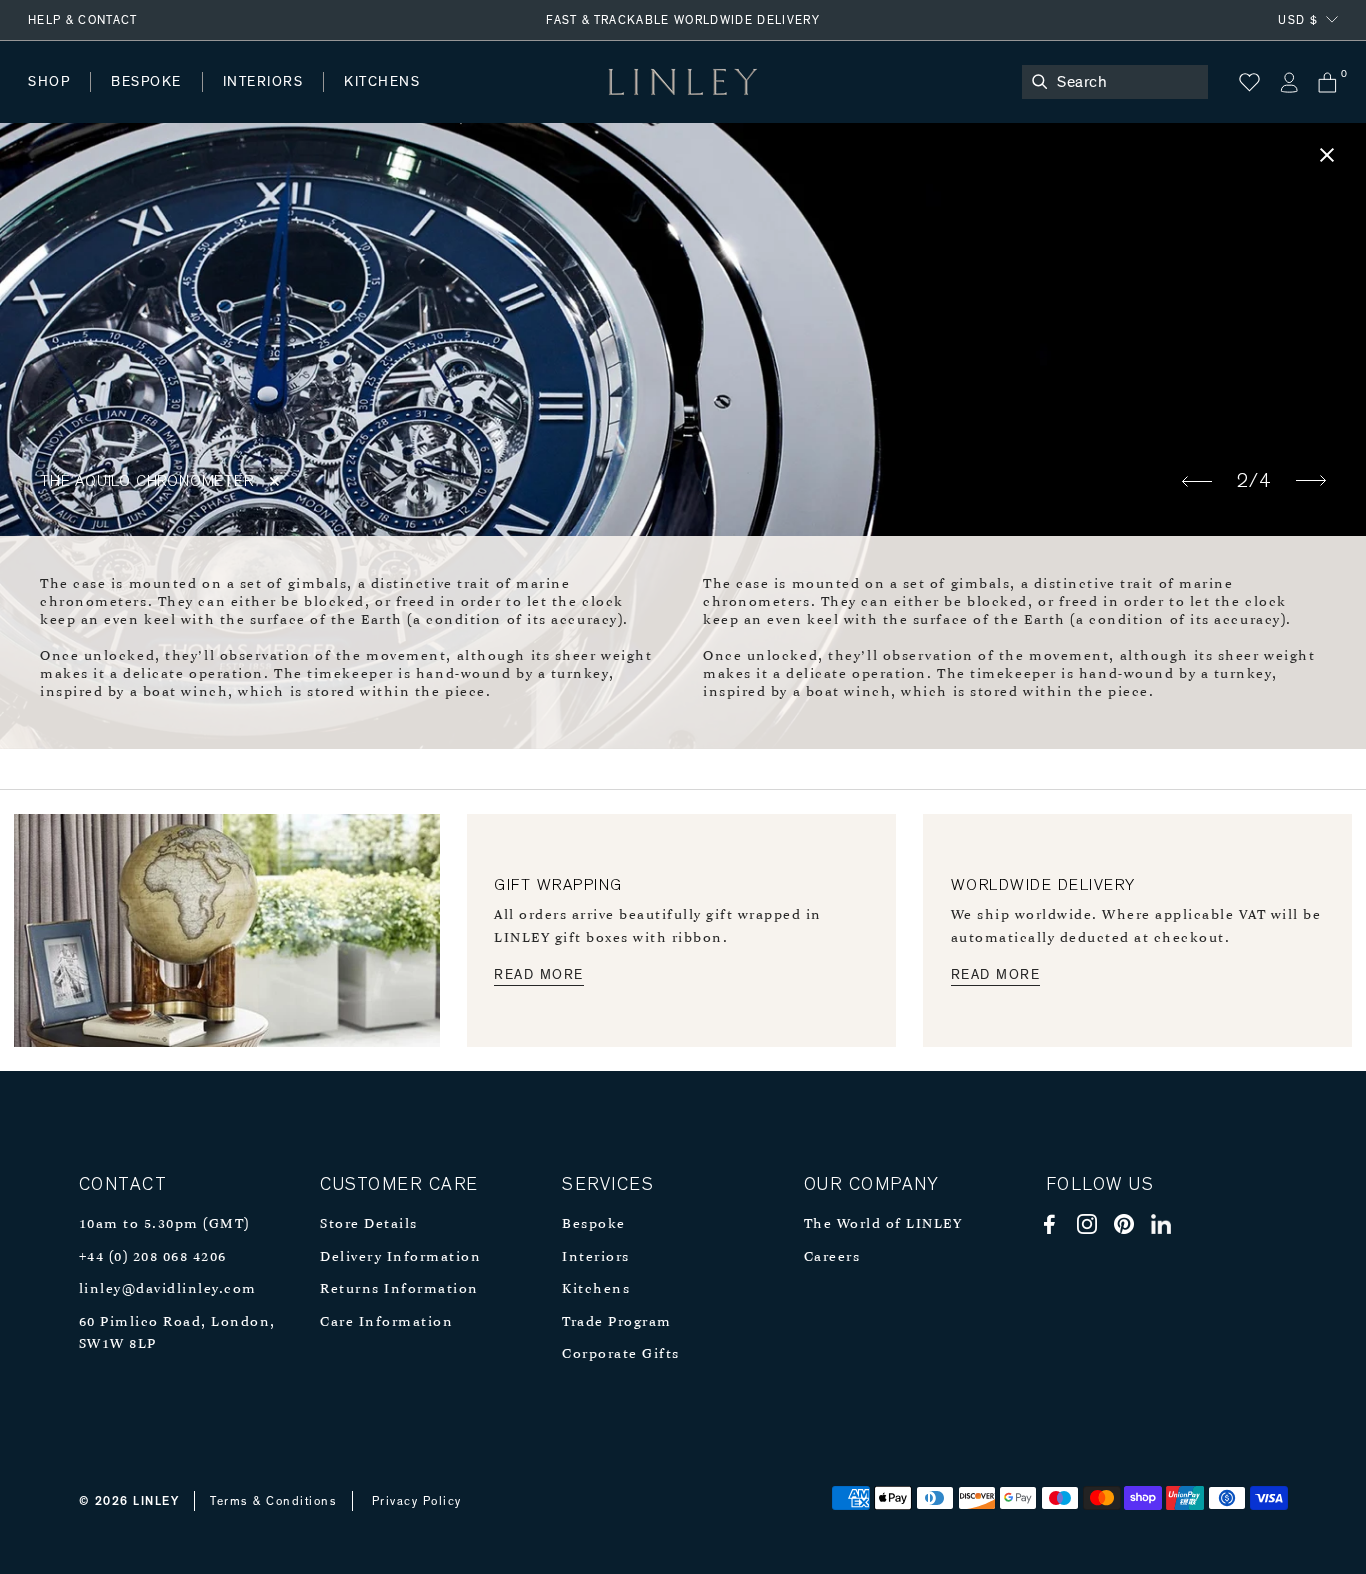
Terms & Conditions (273, 1501)
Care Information (386, 1322)
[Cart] (1327, 82)
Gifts (746, 101)
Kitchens (596, 1289)
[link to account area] (1288, 82)
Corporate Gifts (621, 1354)
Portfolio (367, 101)
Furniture (424, 101)
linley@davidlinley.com (168, 1289)
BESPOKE (146, 82)
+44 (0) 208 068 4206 (153, 1257)
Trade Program (617, 1322)
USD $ (1298, 20)
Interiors (596, 1257)
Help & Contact (83, 20)
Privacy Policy (417, 1501)
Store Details (369, 1224)
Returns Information (399, 1289)
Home (48, 101)
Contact (471, 101)
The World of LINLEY (883, 1224)
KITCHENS (382, 82)
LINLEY (156, 1501)
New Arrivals (176, 101)
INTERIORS (263, 82)
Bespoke (594, 1224)
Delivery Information (400, 1257)
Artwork (531, 101)
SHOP (49, 82)
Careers (832, 1257)
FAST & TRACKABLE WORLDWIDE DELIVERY (683, 20)
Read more (539, 975)
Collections (644, 101)
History (264, 101)
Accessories (305, 101)
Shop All (56, 101)
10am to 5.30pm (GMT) (164, 1224)
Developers (154, 101)
